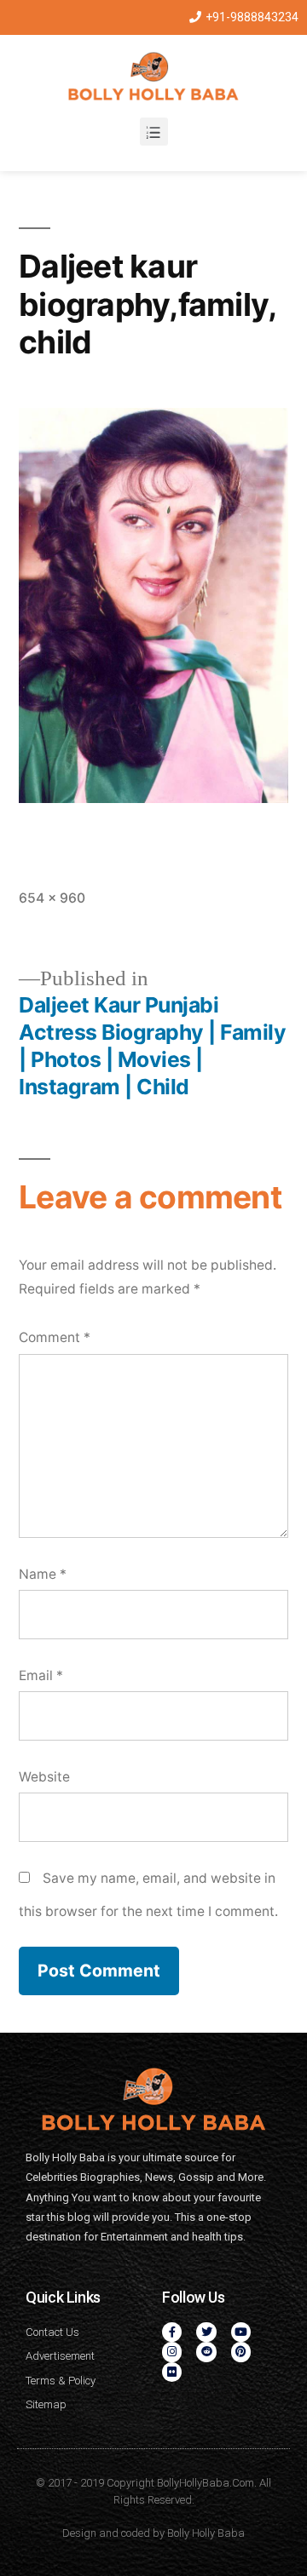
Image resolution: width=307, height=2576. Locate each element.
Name (43, 1574)
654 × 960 (52, 898)
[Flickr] (172, 2372)
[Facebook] (172, 2332)
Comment (55, 1337)
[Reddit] (206, 2352)
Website (44, 1777)
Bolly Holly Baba (206, 2533)
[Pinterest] (241, 2352)
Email (41, 1675)
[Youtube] (241, 2332)
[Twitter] (206, 2332)
